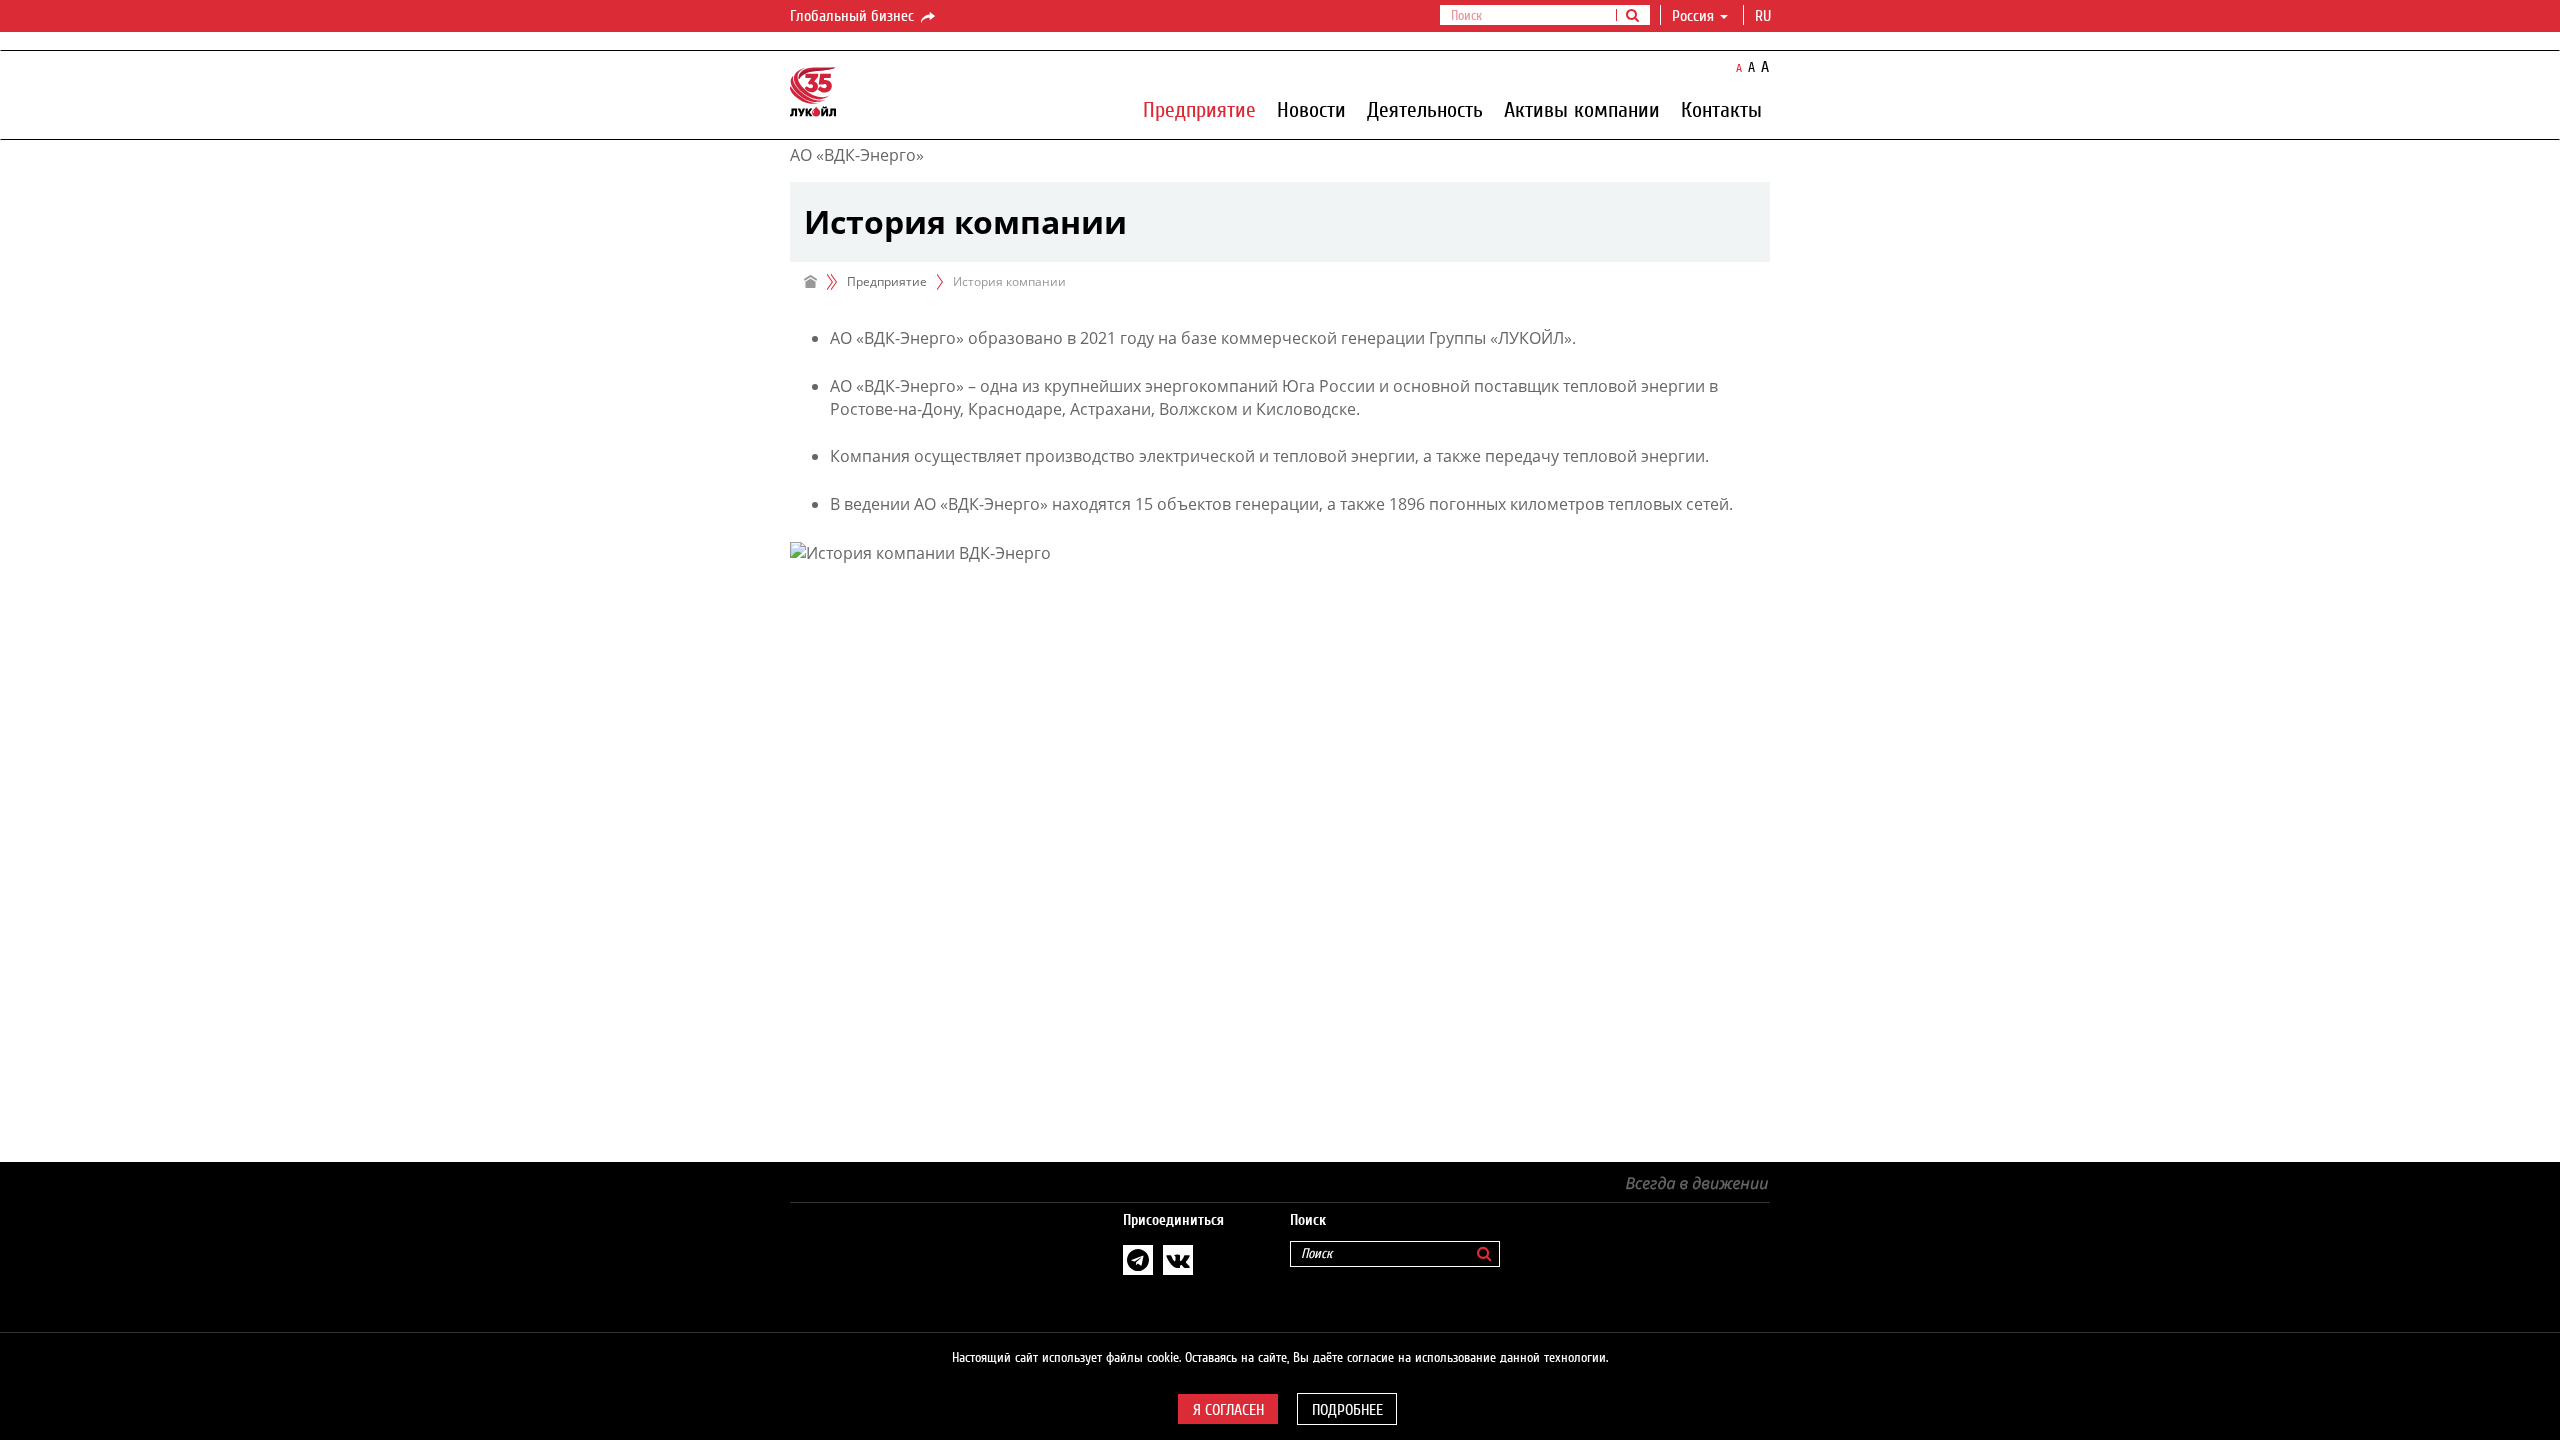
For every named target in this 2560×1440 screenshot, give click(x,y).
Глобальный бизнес (854, 16)
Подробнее (1347, 1410)
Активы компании (1582, 109)
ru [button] (1765, 16)
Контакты (1721, 109)
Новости (1311, 109)
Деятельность (1425, 109)
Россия (1693, 16)
